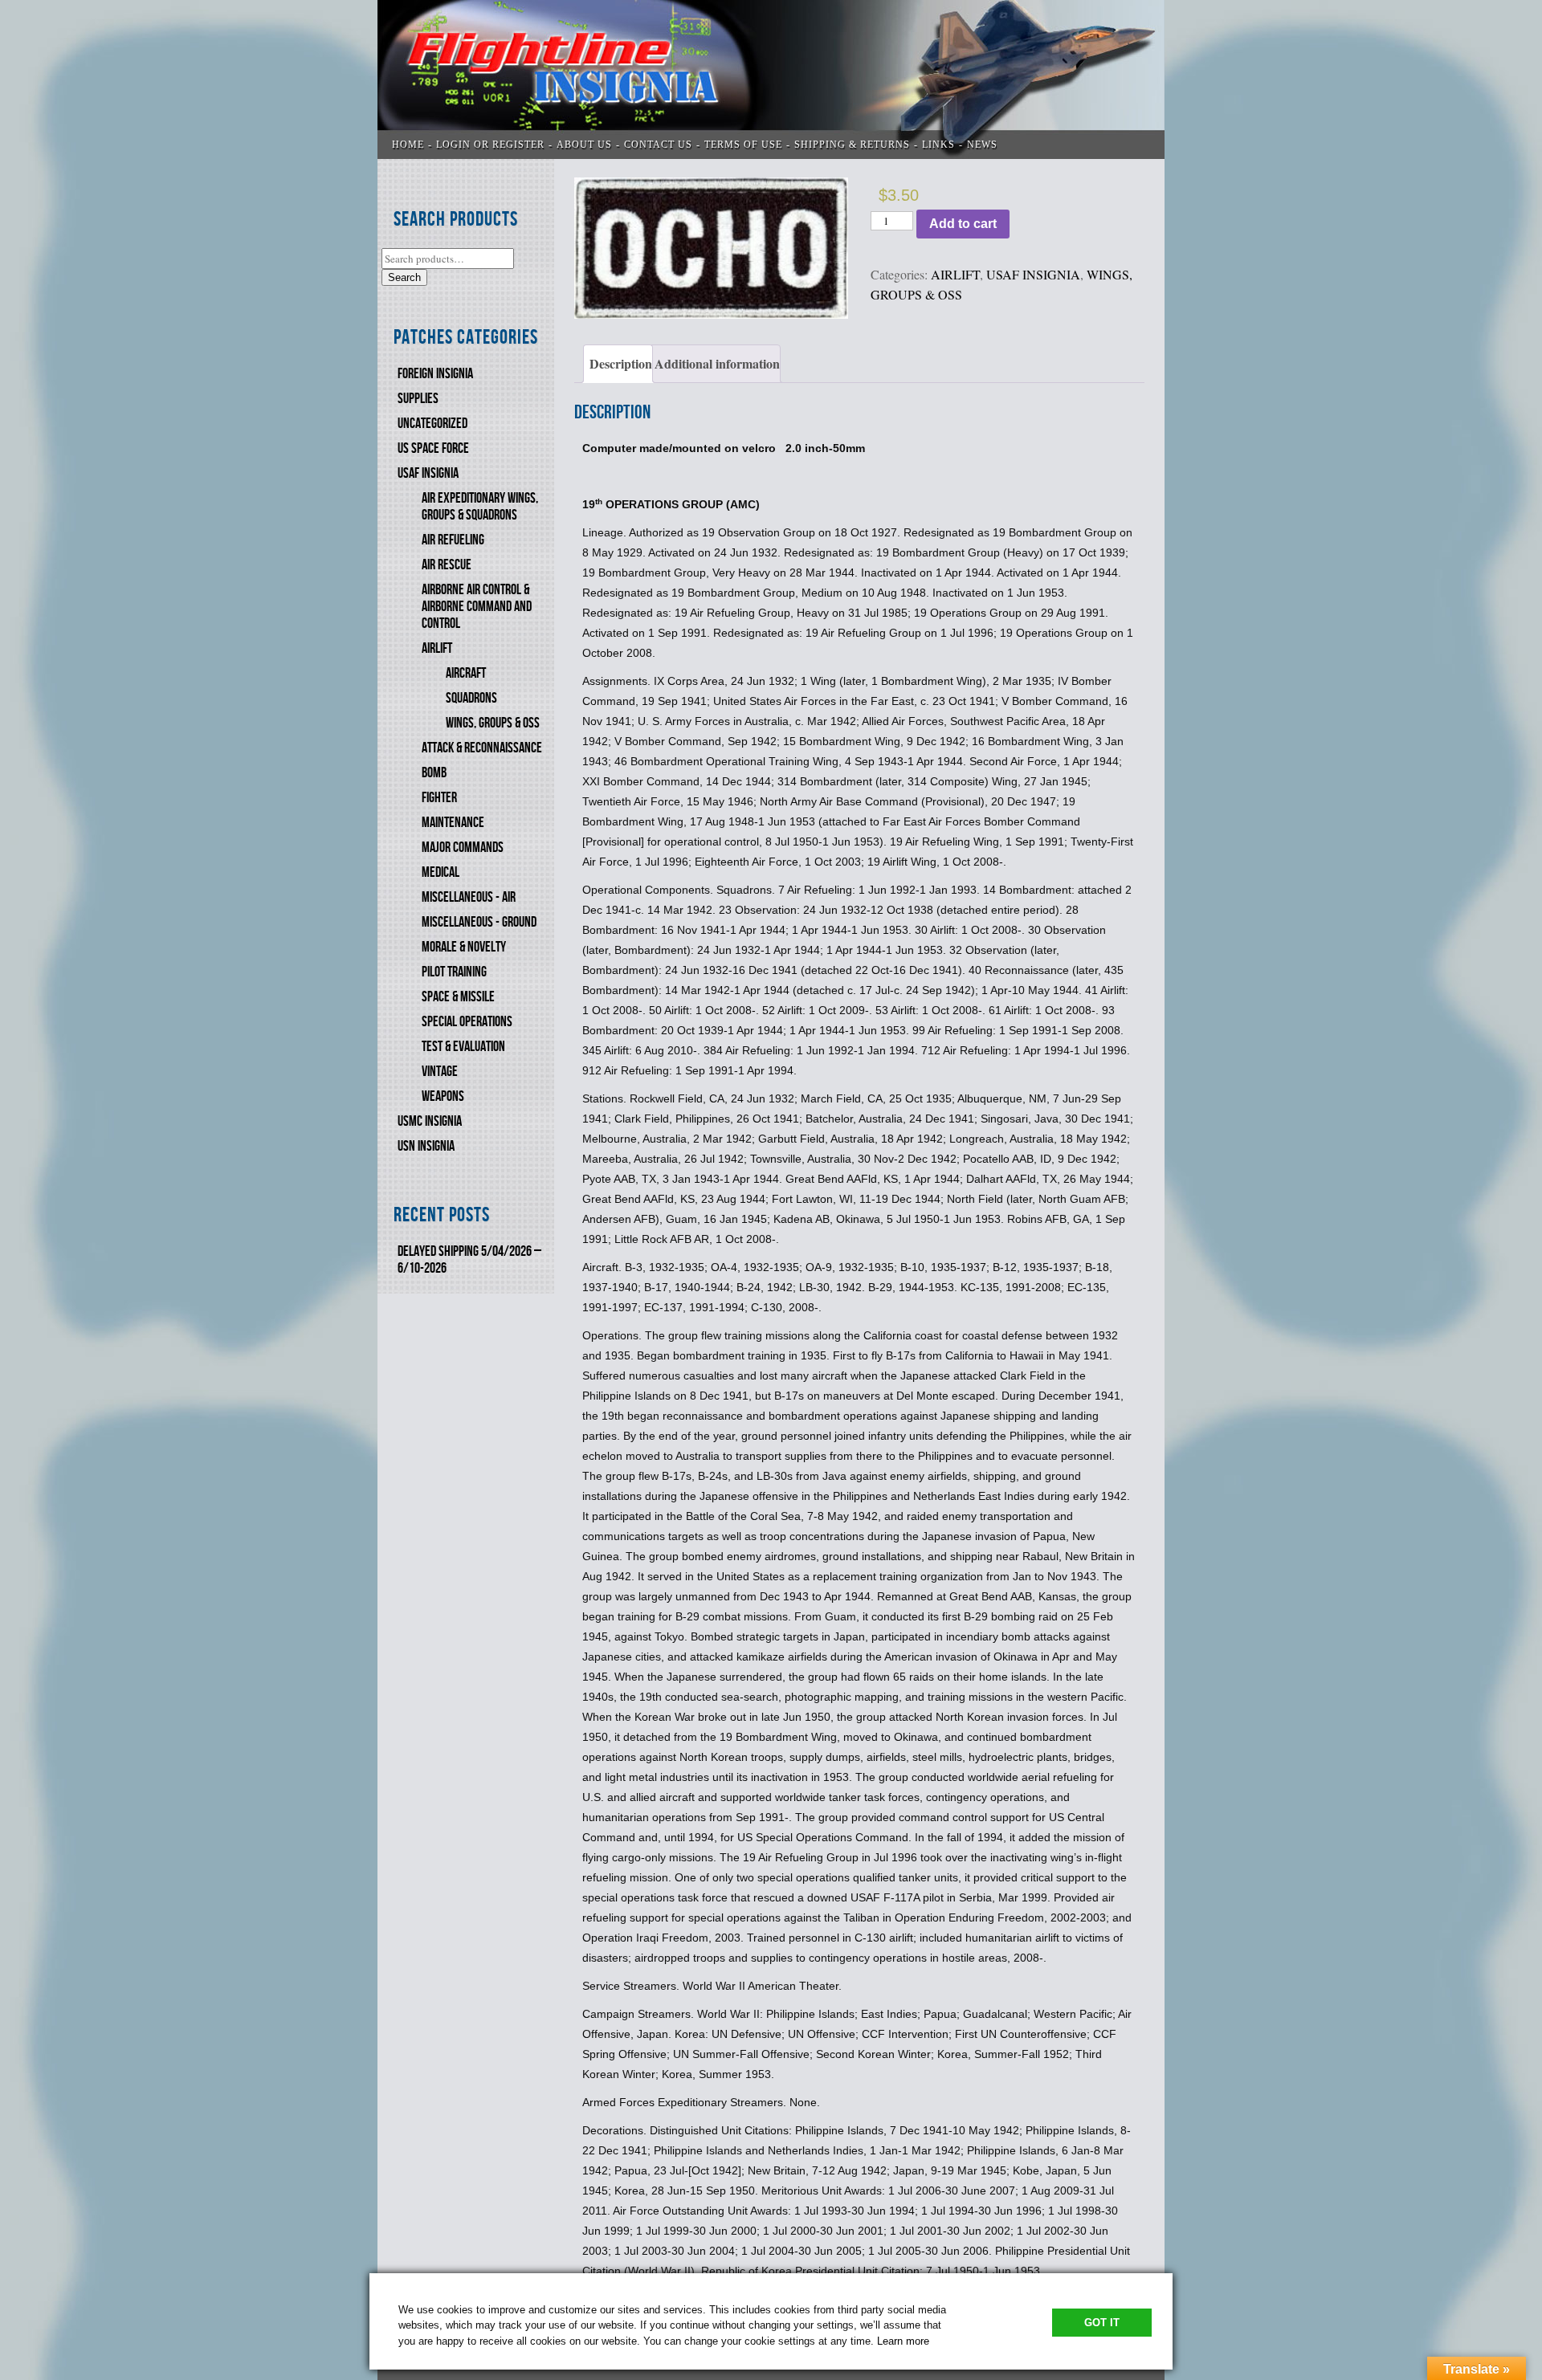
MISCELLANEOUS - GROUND (479, 922)
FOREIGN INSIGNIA (435, 374)
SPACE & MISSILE (458, 997)
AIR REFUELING (453, 540)
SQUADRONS (471, 698)
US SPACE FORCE (433, 448)
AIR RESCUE (447, 565)
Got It (1102, 2323)
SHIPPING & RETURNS (852, 145)
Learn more (903, 2341)
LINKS (938, 145)
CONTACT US (658, 145)
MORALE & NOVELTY (464, 947)
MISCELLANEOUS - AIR (469, 897)
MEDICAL (441, 872)
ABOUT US (584, 145)
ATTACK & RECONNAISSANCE (482, 748)
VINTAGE (440, 1072)
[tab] (618, 364)
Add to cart (963, 224)
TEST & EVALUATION (463, 1047)
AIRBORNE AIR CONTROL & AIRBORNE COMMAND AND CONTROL (477, 607)
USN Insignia (426, 1146)
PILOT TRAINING (454, 972)
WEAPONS (443, 1096)
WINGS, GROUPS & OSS (493, 723)
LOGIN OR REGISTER (490, 145)
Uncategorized (432, 424)
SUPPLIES (418, 399)
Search (404, 277)
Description (621, 363)
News (982, 145)
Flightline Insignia (771, 79)
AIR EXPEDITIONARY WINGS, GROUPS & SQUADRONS (480, 507)
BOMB (434, 773)
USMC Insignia (430, 1121)
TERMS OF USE (743, 145)
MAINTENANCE (453, 823)
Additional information (717, 363)
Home (408, 145)
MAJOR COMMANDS (463, 848)
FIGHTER (439, 798)
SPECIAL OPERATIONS (467, 1022)
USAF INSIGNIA (428, 473)
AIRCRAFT (466, 673)
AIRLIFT (437, 648)
